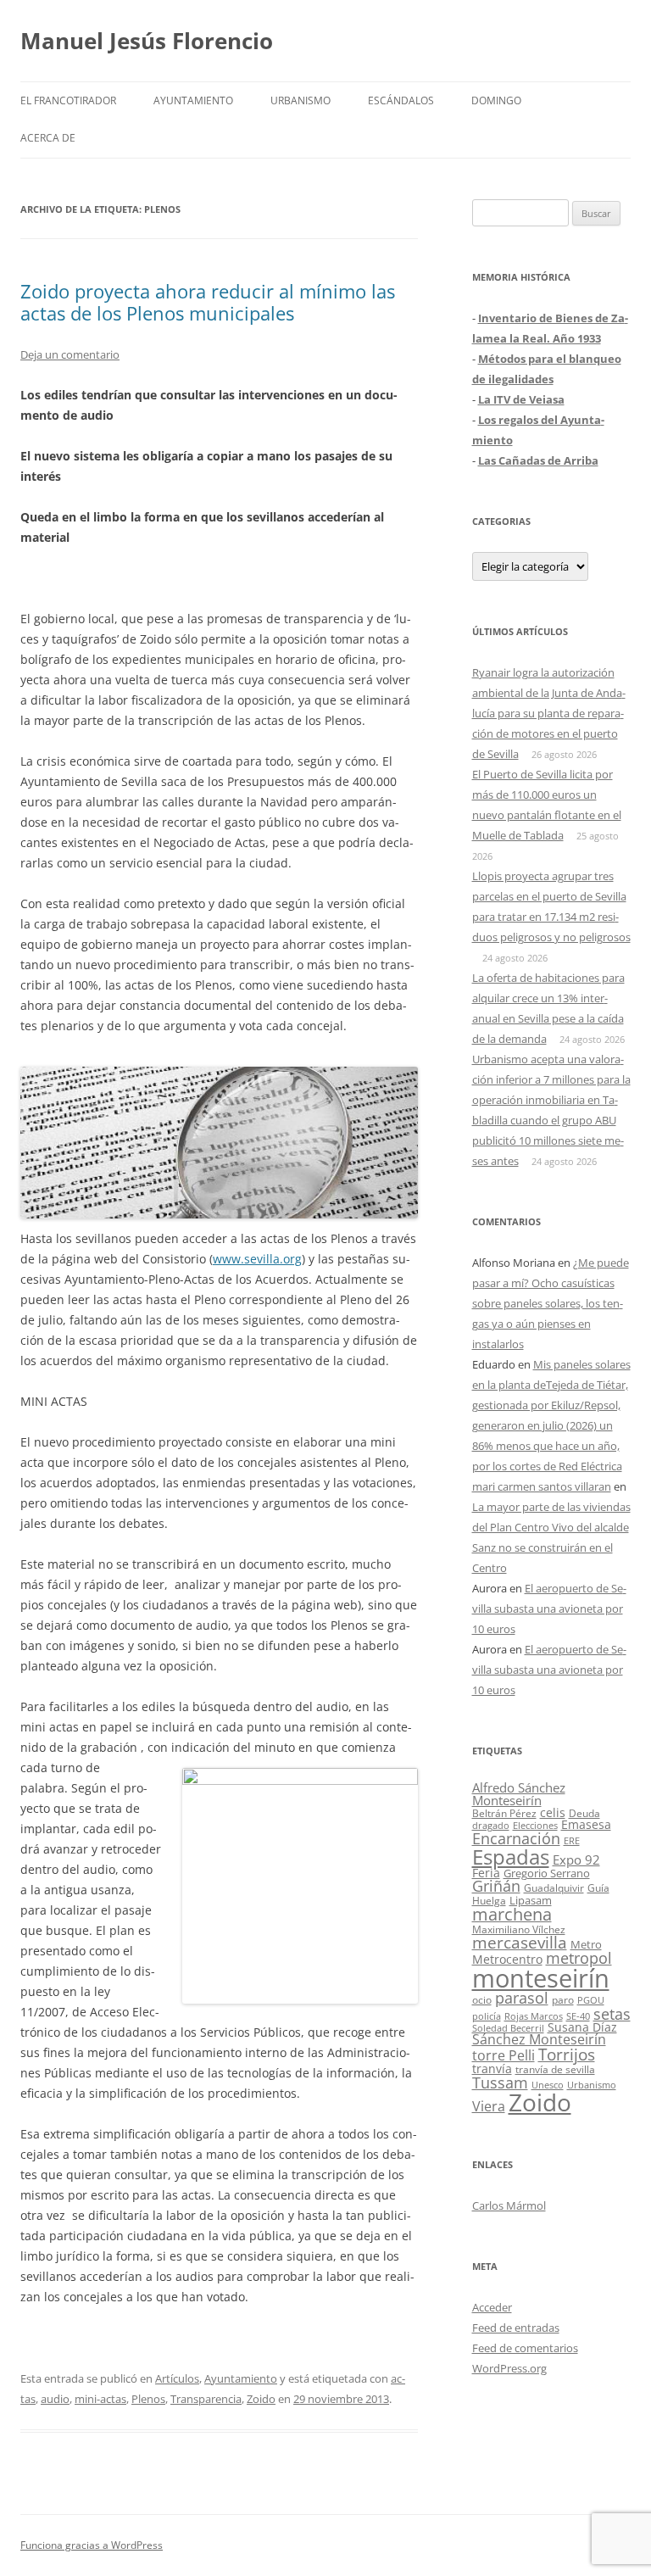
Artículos (177, 2378)
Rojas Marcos (534, 2016)
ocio (482, 2000)
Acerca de (48, 138)
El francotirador (68, 100)
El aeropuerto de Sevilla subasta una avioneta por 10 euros (549, 1609)
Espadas (511, 1857)
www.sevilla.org (257, 1259)
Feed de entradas (516, 2328)
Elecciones (535, 1825)
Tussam (500, 2082)
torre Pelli (504, 2055)
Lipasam (531, 1900)
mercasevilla (520, 1942)
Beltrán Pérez (504, 1813)
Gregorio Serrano (547, 1873)
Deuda (584, 1813)
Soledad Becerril (508, 2028)
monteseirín (541, 1978)
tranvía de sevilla (555, 2069)
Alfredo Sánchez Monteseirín (519, 1794)
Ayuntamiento (193, 100)
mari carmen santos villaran (542, 1486)
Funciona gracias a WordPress (92, 2545)
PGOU (591, 2000)
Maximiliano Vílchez (519, 1929)
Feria (486, 1873)
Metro (586, 1945)
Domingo (496, 100)
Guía (598, 1888)
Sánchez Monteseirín (539, 2039)
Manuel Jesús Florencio (147, 41)
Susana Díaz (582, 2027)
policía (487, 2016)
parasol (522, 1998)
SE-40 (578, 2016)
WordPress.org (509, 2368)
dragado (491, 1825)
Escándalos (401, 100)
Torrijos (567, 2054)
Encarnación (516, 1838)
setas (612, 2013)
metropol (579, 1958)
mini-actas (100, 2399)
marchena (512, 1914)
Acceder (492, 2307)
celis (553, 1812)
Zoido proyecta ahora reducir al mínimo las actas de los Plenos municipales (208, 302)
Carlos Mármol (509, 2205)
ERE (572, 1841)
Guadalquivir (554, 1888)
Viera (489, 2106)
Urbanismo (300, 100)
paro (563, 1999)
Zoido (261, 2399)
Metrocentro (507, 1959)
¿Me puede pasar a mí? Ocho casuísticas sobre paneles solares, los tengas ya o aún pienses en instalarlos (551, 1303)
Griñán (496, 1886)
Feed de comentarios (525, 2348)
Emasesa (586, 1824)
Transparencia (206, 2399)
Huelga (489, 1900)
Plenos (148, 2399)
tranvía (492, 2069)
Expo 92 (576, 1860)
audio (55, 2399)
